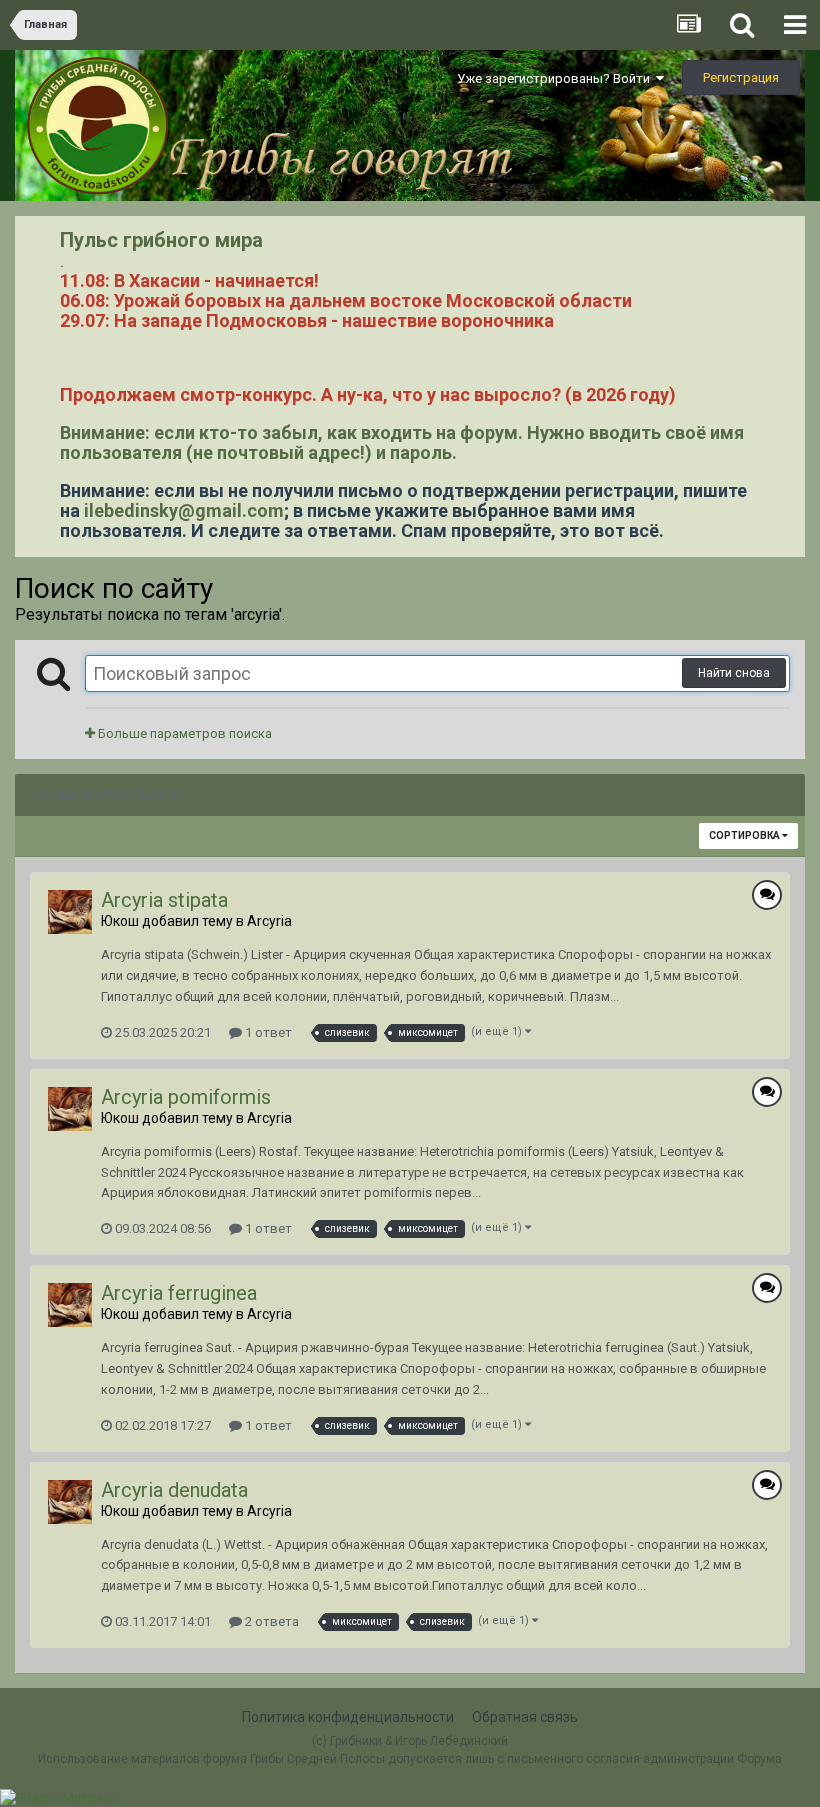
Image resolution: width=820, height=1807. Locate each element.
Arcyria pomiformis (186, 1097)
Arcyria (269, 921)
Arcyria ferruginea (179, 1293)
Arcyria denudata (174, 1490)
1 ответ (267, 1032)
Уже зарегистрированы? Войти (556, 78)
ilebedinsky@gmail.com (184, 510)
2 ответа (270, 1621)
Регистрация (741, 77)
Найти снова (734, 673)
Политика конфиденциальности (348, 1717)
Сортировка (745, 835)
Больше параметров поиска (183, 733)
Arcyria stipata (164, 900)
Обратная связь (525, 1717)
